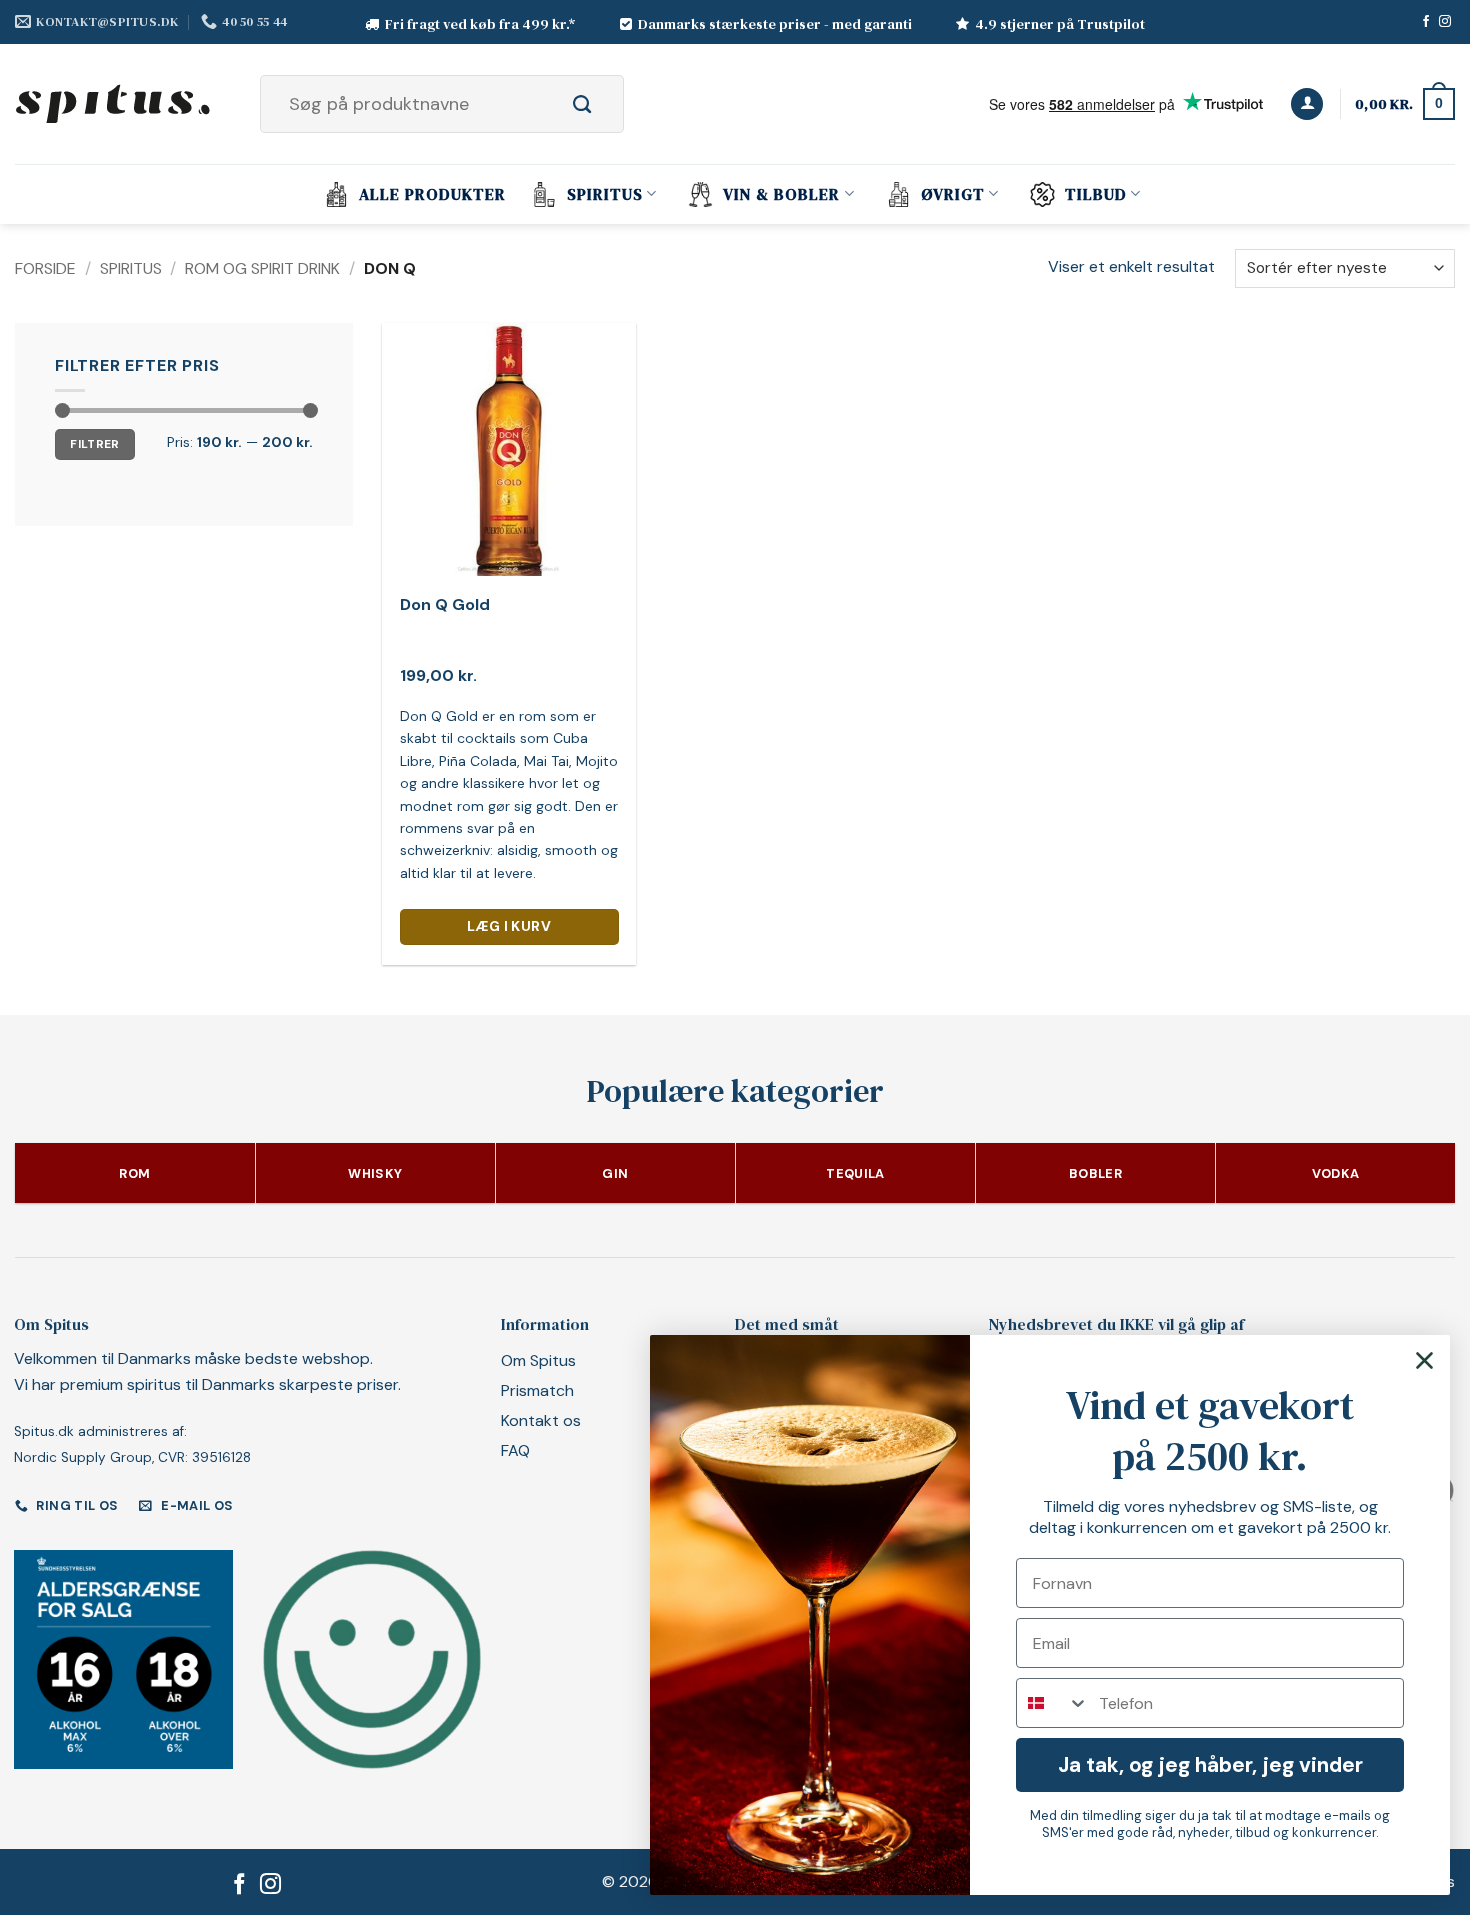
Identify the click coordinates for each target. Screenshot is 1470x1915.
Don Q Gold (445, 605)
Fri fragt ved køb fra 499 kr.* (480, 24)
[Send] (604, 104)
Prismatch (537, 1390)
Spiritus (605, 194)
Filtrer (95, 444)
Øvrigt (953, 194)
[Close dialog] (1424, 1360)
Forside (45, 268)
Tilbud (1096, 194)
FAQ (515, 1450)
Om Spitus (538, 1360)
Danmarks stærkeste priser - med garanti (775, 24)
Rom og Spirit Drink (262, 268)
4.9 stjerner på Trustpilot (1060, 24)
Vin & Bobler (781, 194)
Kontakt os (541, 1420)
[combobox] (1053, 1703)
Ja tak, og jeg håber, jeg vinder (1210, 1765)
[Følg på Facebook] (1426, 22)
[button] (1307, 104)
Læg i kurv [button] (509, 926)
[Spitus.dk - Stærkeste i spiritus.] (115, 104)
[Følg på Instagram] (1445, 22)
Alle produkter (432, 194)
